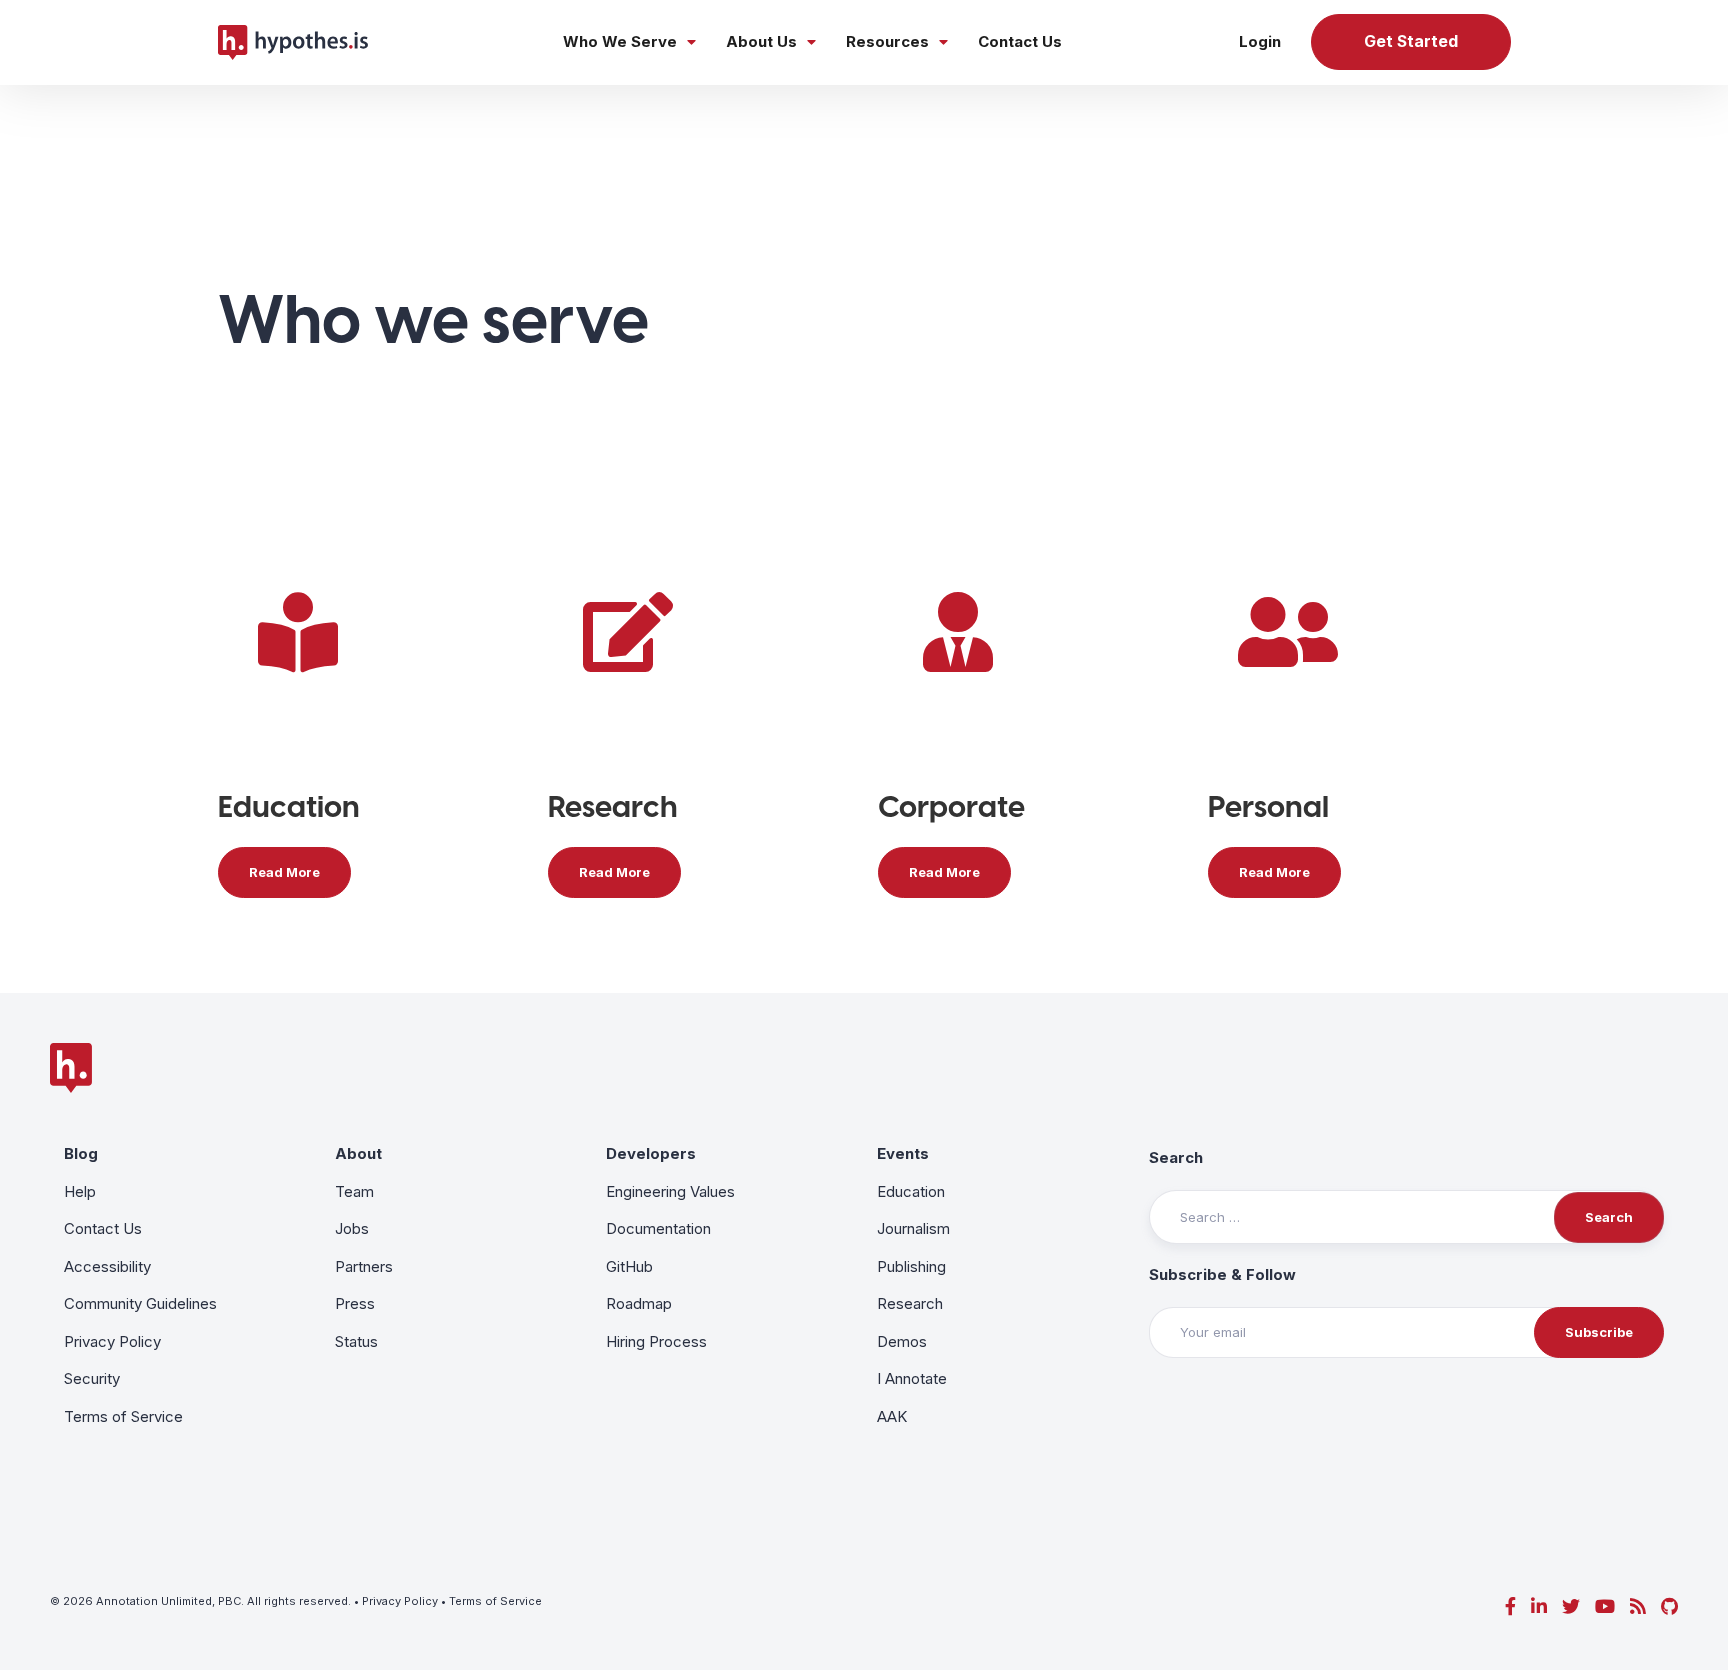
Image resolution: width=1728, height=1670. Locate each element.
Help (80, 1191)
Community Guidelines (140, 1303)
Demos (902, 1341)
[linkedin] (1539, 1606)
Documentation (658, 1228)
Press (355, 1303)
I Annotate (912, 1378)
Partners (364, 1266)
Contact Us (1020, 41)
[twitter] (1571, 1606)
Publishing (911, 1266)
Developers (651, 1153)
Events (903, 1153)
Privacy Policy (112, 1341)
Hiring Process (656, 1341)
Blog (81, 1153)
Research (910, 1303)
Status (356, 1341)
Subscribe (1599, 1332)
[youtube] (1605, 1606)
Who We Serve (620, 41)
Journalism (913, 1228)
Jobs (352, 1228)
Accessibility (107, 1266)
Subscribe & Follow (1222, 1274)
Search (1176, 1157)
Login (1260, 41)
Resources (887, 41)
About (358, 1153)
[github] (1669, 1606)
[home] (293, 42)
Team (354, 1191)
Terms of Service (123, 1416)
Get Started (1411, 41)
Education (911, 1191)
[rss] (1638, 1606)
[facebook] (1510, 1606)
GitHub (629, 1266)
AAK (892, 1416)
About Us (761, 41)
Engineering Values (670, 1191)
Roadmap (639, 1303)
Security (92, 1378)
